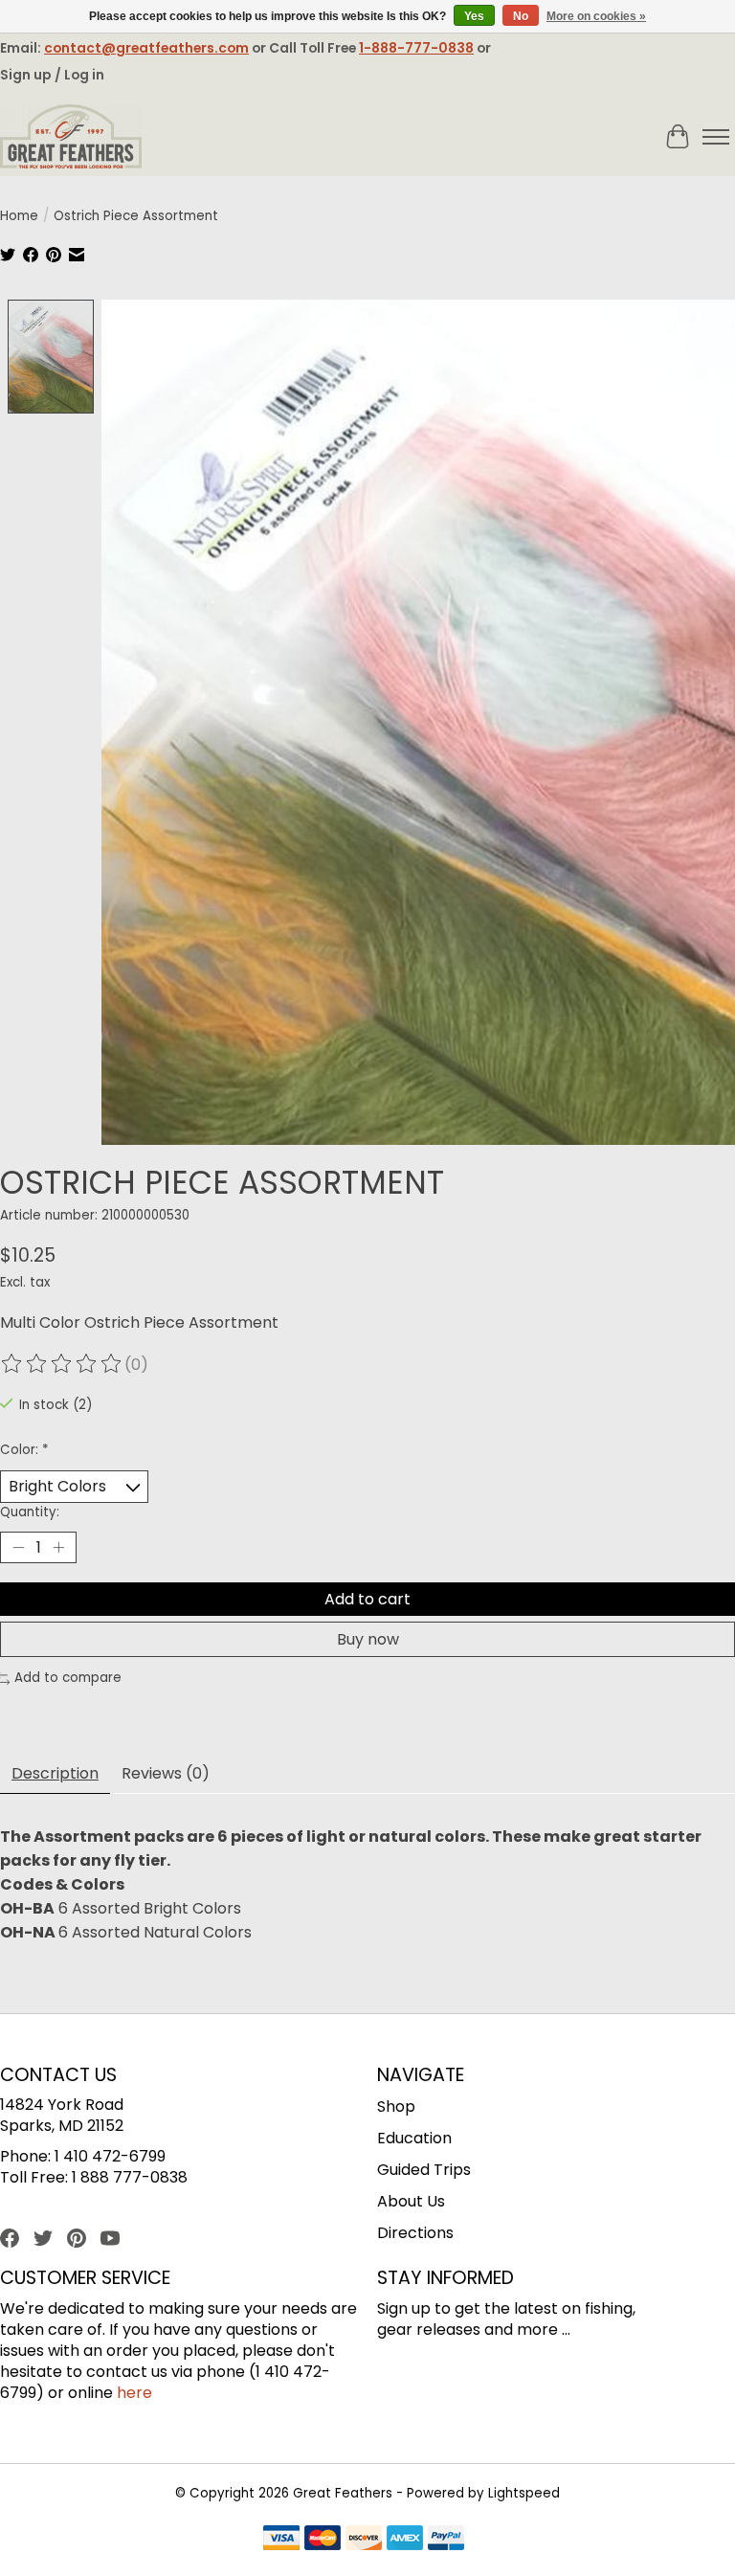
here (134, 2393)
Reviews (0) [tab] (166, 1773)
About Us (411, 2201)
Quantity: (30, 1512)
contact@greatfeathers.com (146, 48)
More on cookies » (596, 16)
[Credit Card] (364, 2541)
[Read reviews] (62, 1365)
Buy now (368, 1639)
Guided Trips (424, 2170)
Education (414, 2138)
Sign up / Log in (52, 75)
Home (19, 216)
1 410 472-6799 (110, 2156)
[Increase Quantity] (58, 1547)
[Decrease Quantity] (18, 1547)
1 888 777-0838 (130, 2177)
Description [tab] (55, 1773)
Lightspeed (524, 2493)
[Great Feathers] (71, 137)
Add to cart (367, 1599)
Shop (396, 2106)
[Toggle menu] (716, 137)
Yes (474, 16)
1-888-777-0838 (416, 48)
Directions (415, 2233)
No (521, 16)
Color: (24, 1450)
